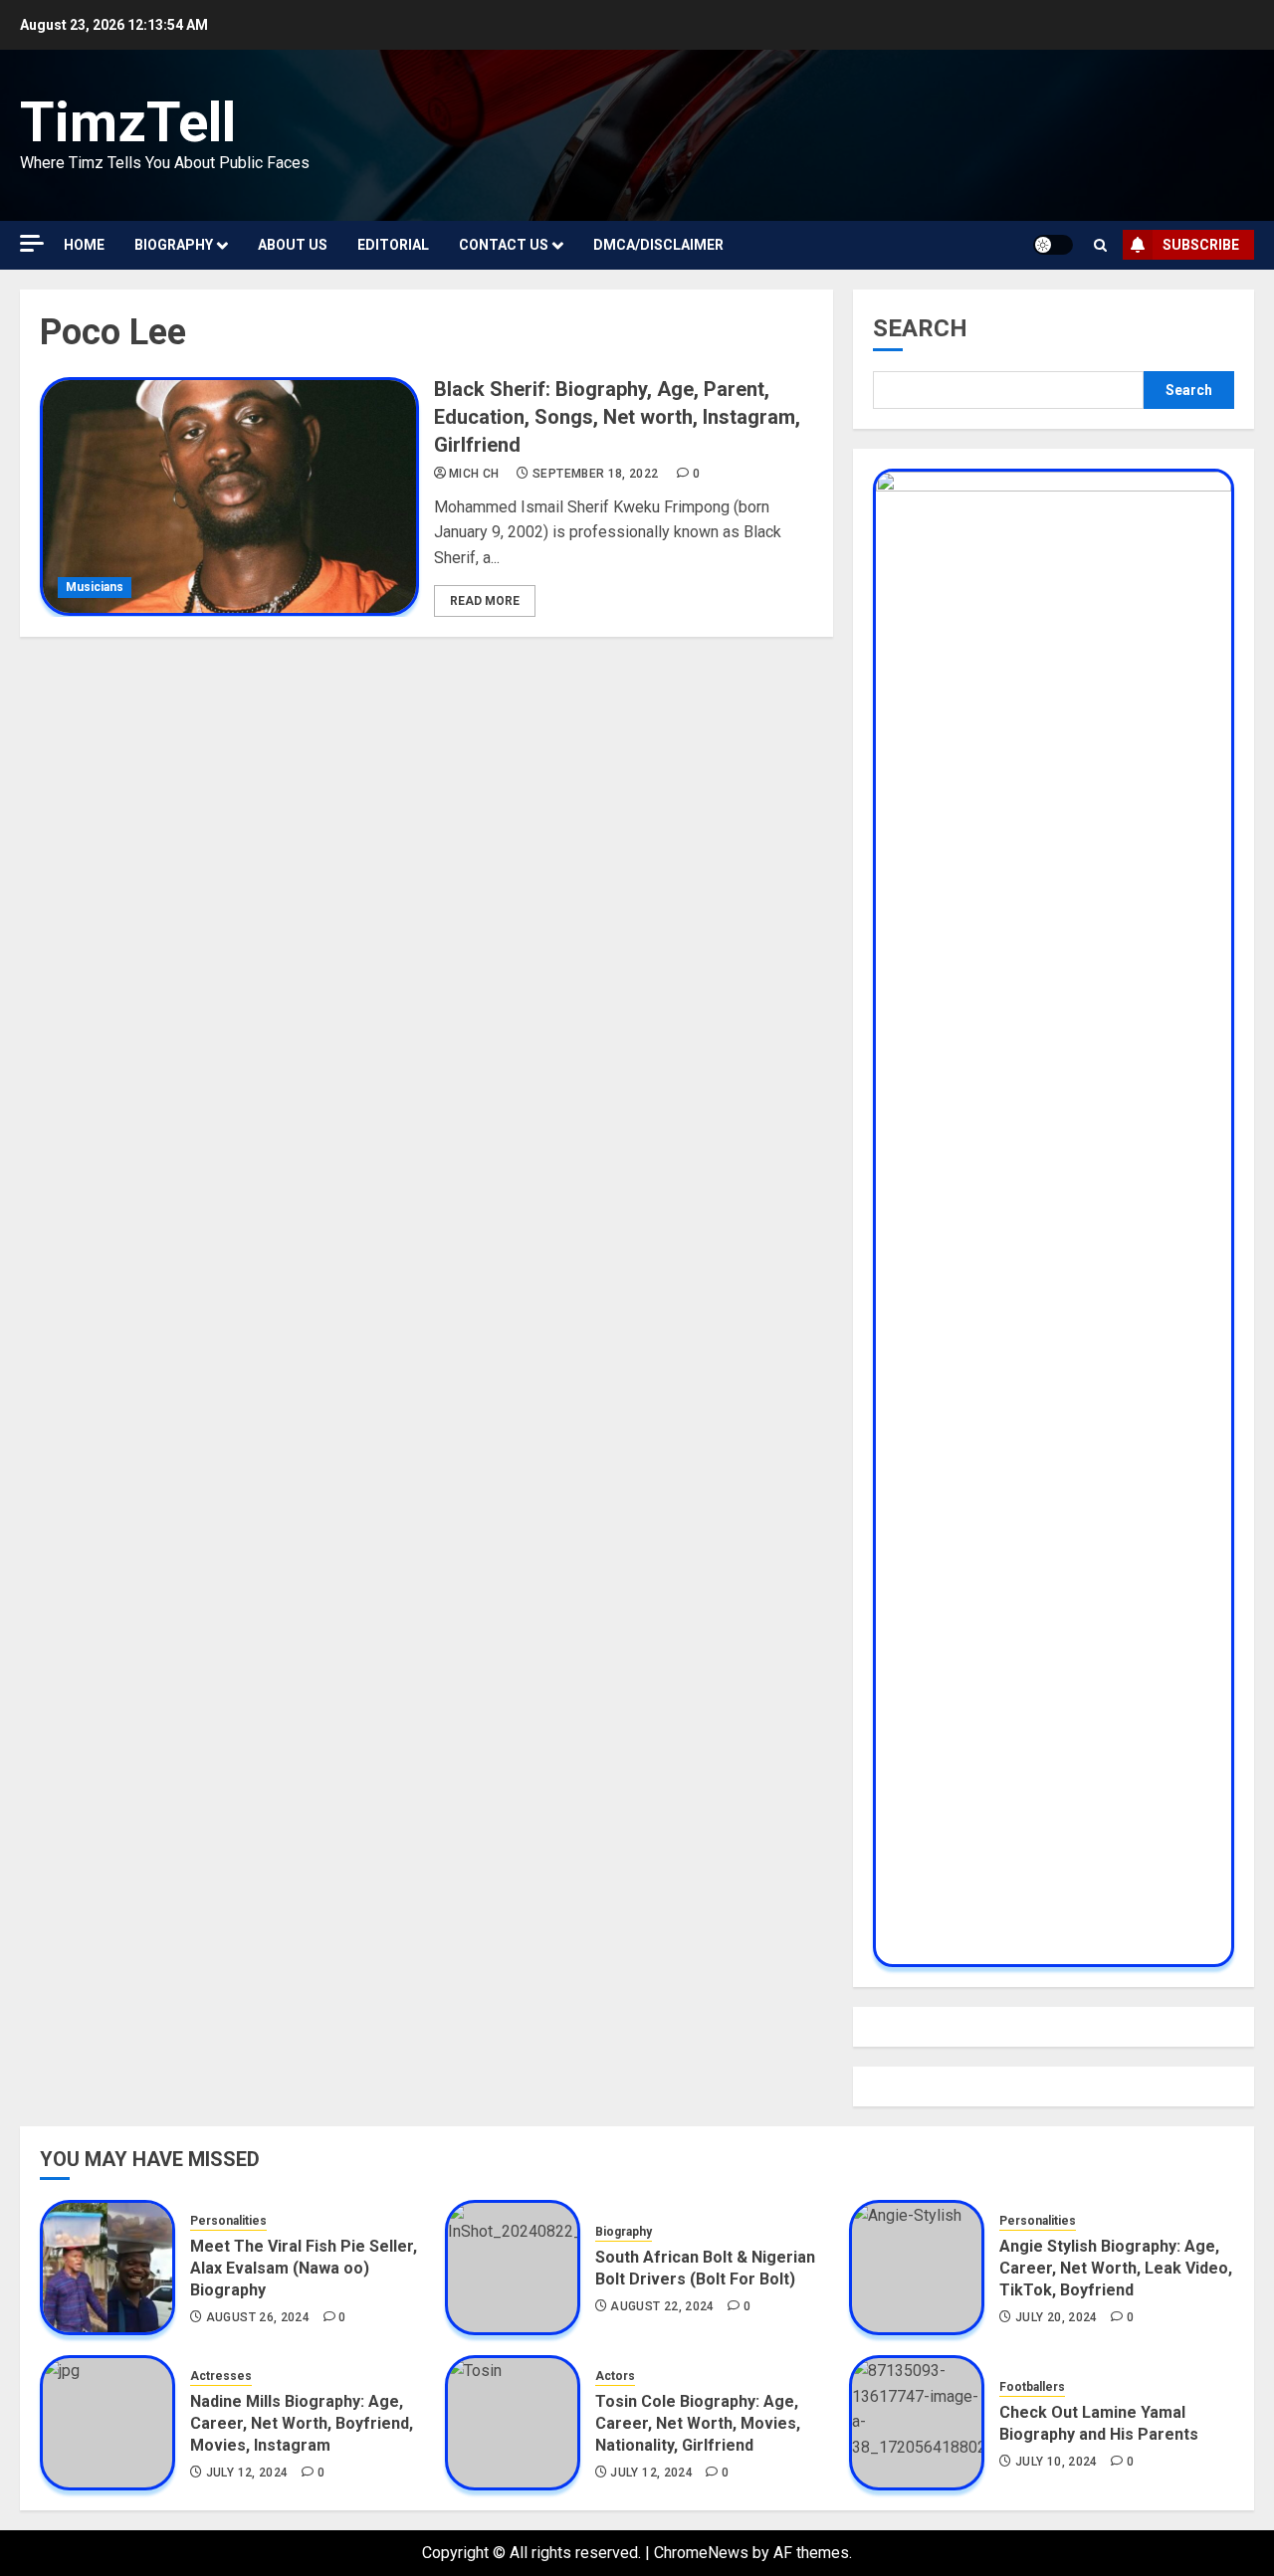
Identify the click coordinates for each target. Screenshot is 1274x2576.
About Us (293, 245)
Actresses (221, 2376)
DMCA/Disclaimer (658, 245)
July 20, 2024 (1057, 2317)
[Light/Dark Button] (1053, 245)
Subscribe (1201, 245)
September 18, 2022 (595, 474)
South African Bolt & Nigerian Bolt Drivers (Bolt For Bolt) (705, 2268)
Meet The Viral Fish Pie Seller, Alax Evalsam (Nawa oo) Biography (304, 2269)
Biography (174, 245)
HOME (84, 245)
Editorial (393, 245)
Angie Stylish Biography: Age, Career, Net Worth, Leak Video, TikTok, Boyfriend (1116, 2269)
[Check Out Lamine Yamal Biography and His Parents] (917, 2423)
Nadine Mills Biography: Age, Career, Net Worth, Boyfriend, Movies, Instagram (302, 2424)
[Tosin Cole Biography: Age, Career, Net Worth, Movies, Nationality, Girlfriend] (513, 2423)
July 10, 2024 (1057, 2462)
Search (920, 328)
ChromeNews (701, 2553)
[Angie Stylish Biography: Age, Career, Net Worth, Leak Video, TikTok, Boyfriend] (917, 2268)
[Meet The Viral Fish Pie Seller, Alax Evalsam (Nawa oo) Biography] (107, 2268)
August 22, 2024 (662, 2306)
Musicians (95, 587)
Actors (615, 2376)
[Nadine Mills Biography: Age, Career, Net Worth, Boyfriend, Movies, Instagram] (107, 2423)
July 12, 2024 (247, 2473)
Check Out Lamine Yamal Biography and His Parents (1099, 2423)
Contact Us (504, 245)
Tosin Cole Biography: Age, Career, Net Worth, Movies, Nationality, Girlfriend (698, 2424)
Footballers (1032, 2387)
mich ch (474, 474)
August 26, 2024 (258, 2317)
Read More (485, 601)
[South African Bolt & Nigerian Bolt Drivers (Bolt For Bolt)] (513, 2268)
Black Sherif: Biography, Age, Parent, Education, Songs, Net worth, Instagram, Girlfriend (617, 417)
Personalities (228, 2221)
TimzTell (128, 122)
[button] (1100, 245)
